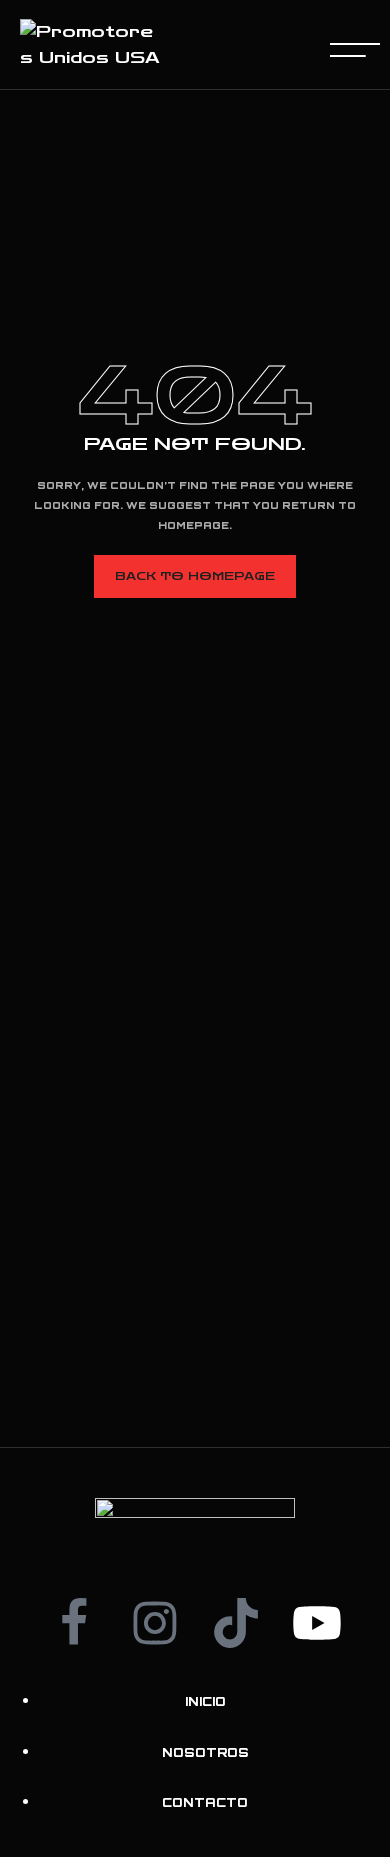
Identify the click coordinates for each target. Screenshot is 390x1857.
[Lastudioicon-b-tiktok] (236, 1623)
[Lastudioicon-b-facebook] (74, 1623)
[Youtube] (317, 1623)
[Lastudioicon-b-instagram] (155, 1623)
